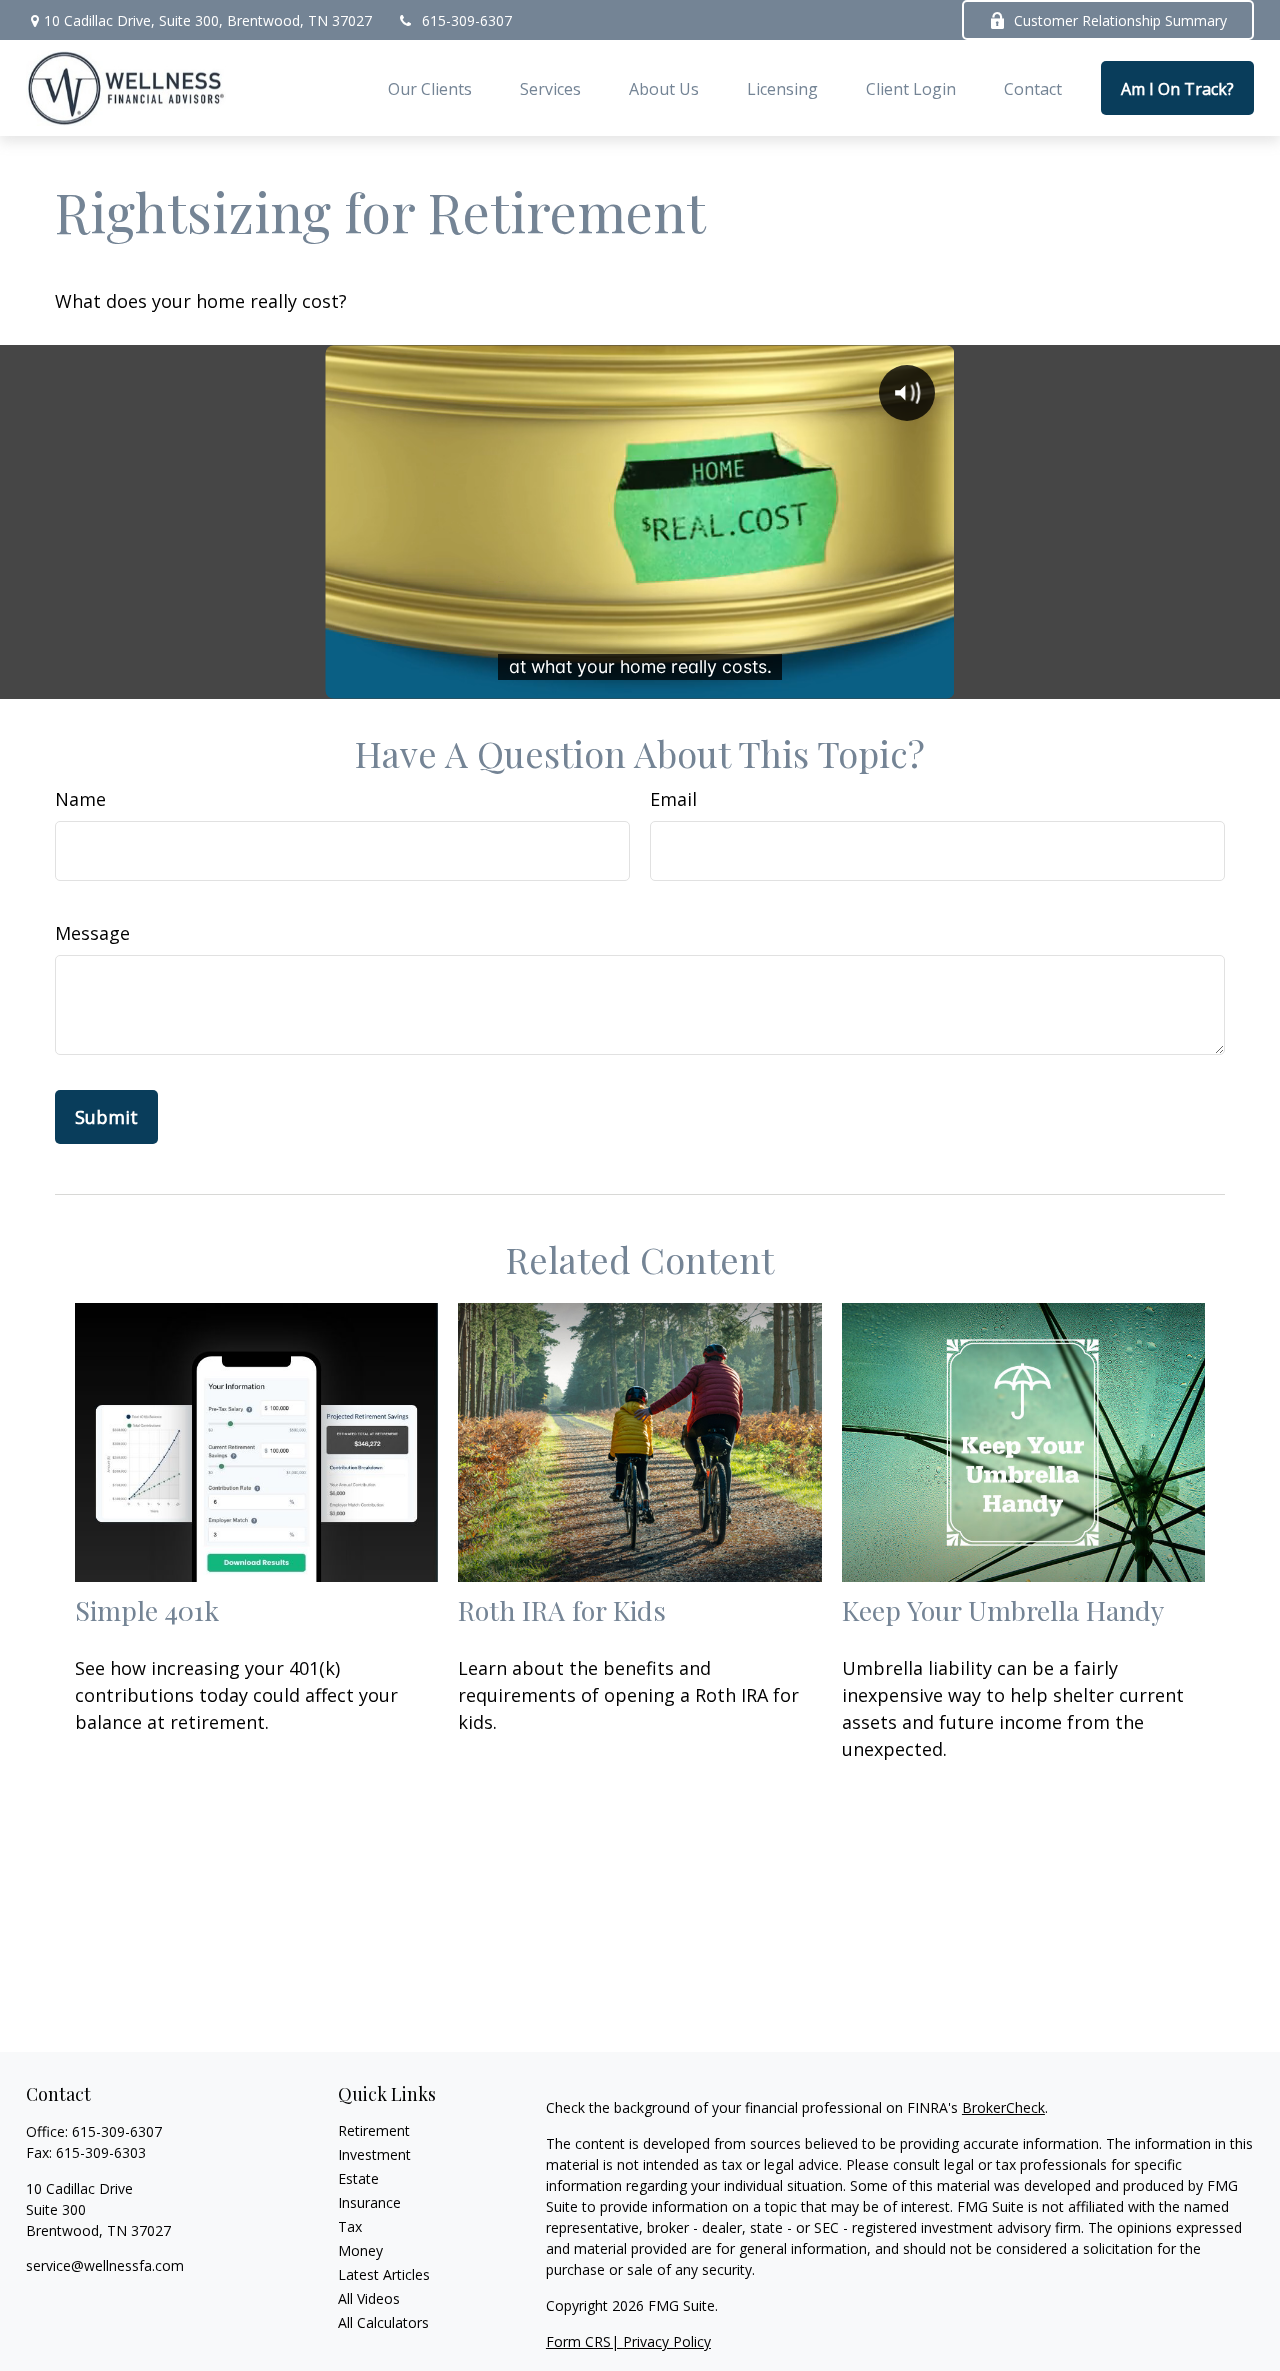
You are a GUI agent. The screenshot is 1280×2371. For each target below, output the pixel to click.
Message (92, 933)
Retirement (374, 2130)
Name (80, 799)
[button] (430, 88)
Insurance (369, 2202)
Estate (358, 2178)
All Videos (369, 2298)
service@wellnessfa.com (105, 2265)
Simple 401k (147, 1610)
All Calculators (383, 2322)
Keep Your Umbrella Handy (1003, 1610)
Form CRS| (584, 2341)
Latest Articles (384, 2274)
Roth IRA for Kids (562, 1610)
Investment (374, 2154)
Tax (350, 2226)
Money (360, 2250)
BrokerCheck (1003, 2107)
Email (673, 799)
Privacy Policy (667, 2341)
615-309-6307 (467, 20)
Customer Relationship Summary (1120, 20)
